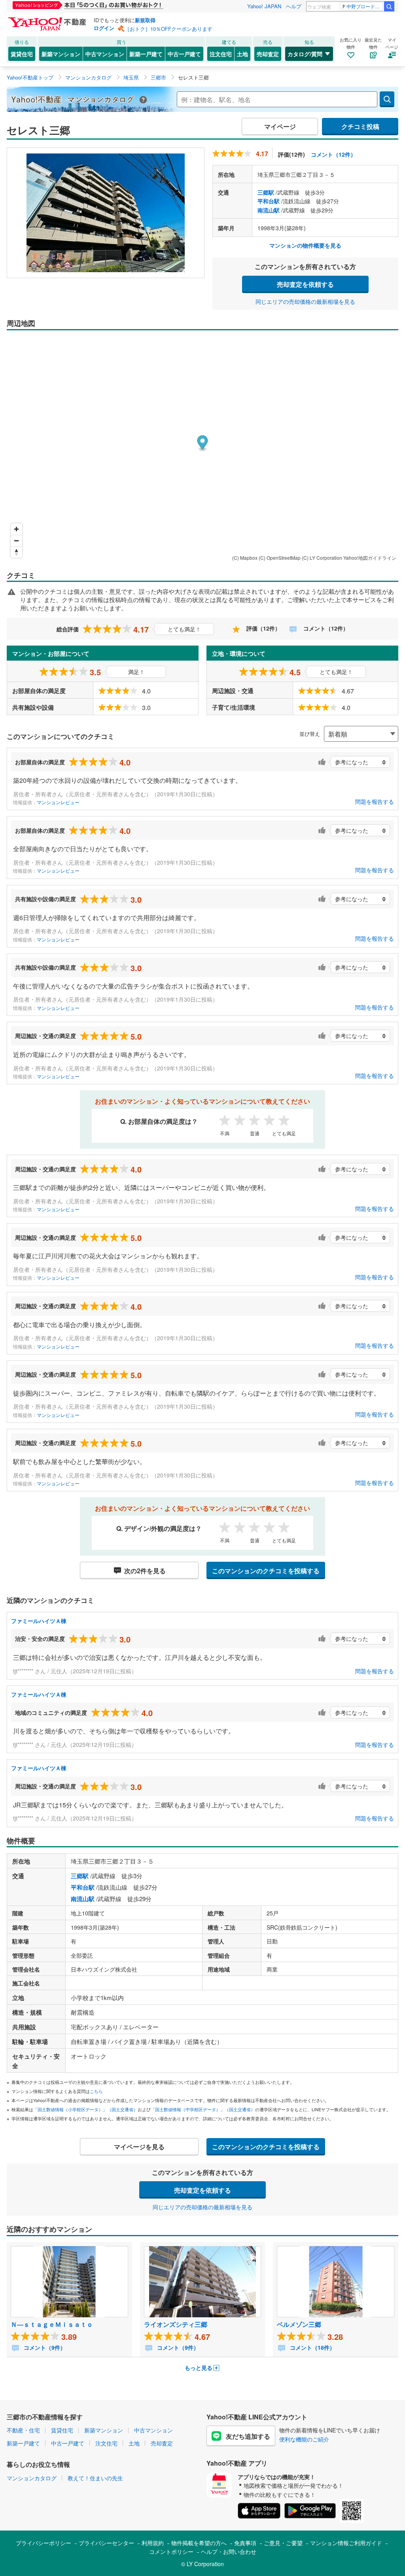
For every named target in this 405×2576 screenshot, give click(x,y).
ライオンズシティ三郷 (176, 2324)
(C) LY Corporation (322, 558)
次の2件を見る (145, 1571)
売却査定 (268, 54)
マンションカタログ (32, 2478)
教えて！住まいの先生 (95, 2478)
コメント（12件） (333, 154)
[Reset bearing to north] (16, 552)
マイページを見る (139, 2147)
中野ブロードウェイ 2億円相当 (365, 6)
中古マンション (105, 54)
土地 (242, 54)
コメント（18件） (312, 2347)
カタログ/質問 (305, 54)
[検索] (389, 6)
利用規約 (153, 2543)
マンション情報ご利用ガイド (346, 2543)
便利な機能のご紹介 (304, 2439)
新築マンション (61, 54)
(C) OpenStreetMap (280, 558)
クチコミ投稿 (360, 126)
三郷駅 (266, 192)
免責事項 (245, 2543)
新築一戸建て (146, 54)
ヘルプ (294, 6)
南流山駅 (269, 210)
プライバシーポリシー (44, 2543)
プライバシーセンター (106, 2543)
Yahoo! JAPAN (264, 6)
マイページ (280, 126)
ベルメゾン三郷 (299, 2324)
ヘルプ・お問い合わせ (229, 2551)
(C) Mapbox (245, 558)
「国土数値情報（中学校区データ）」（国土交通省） (203, 2109)
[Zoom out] (16, 541)
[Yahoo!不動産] (48, 19)
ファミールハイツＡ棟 (39, 1621)
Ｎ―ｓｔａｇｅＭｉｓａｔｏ (52, 2324)
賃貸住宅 (22, 54)
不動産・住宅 (23, 2430)
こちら (96, 2091)
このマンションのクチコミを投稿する (266, 1571)
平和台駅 (269, 201)
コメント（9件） (44, 2347)
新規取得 (145, 20)
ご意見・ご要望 (283, 2543)
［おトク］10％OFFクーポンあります (168, 29)
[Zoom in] (16, 529)
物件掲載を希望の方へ (199, 2543)
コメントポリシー (171, 2551)
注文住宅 (221, 54)
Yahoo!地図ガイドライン (370, 558)
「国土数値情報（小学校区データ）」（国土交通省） (85, 2109)
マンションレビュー (58, 802)
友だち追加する (248, 2436)
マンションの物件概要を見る (305, 245)
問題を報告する (375, 801)
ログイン (104, 28)
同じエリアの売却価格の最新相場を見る (305, 301)
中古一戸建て (184, 54)
